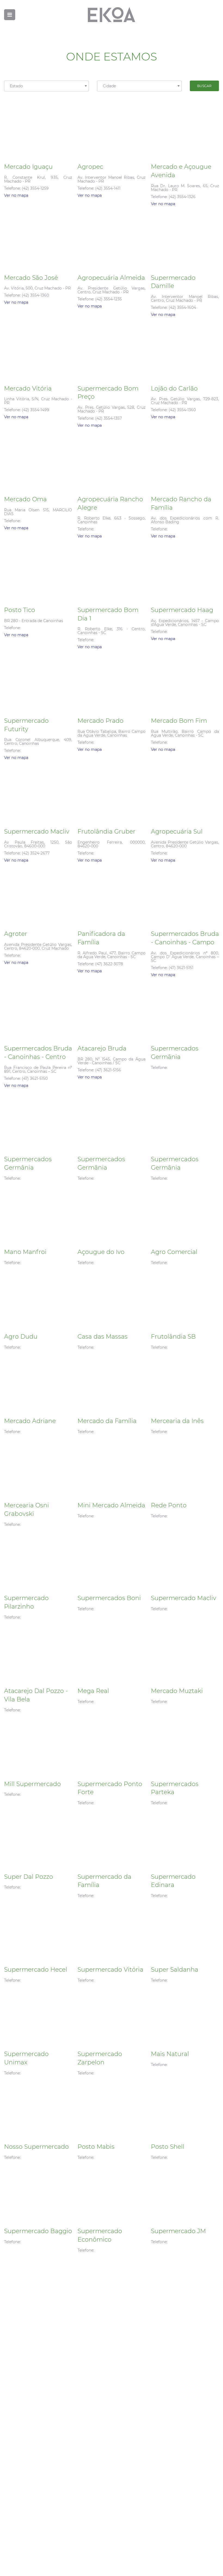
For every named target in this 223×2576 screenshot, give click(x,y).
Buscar (204, 86)
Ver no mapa (16, 195)
